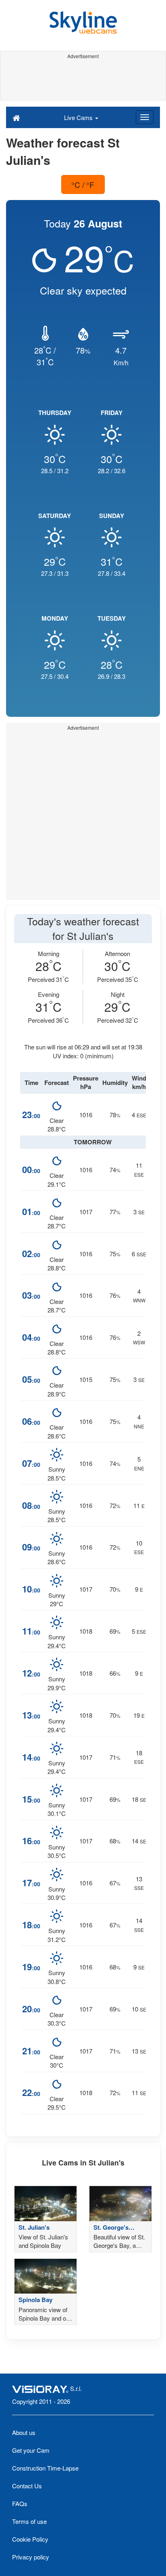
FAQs (20, 2503)
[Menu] (145, 117)
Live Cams (79, 117)
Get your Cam (31, 2450)
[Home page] (16, 117)
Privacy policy (31, 2557)
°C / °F (83, 184)
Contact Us (27, 2486)
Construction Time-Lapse (45, 2468)
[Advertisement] (83, 80)
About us (24, 2432)
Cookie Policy (30, 2539)
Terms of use (29, 2521)
